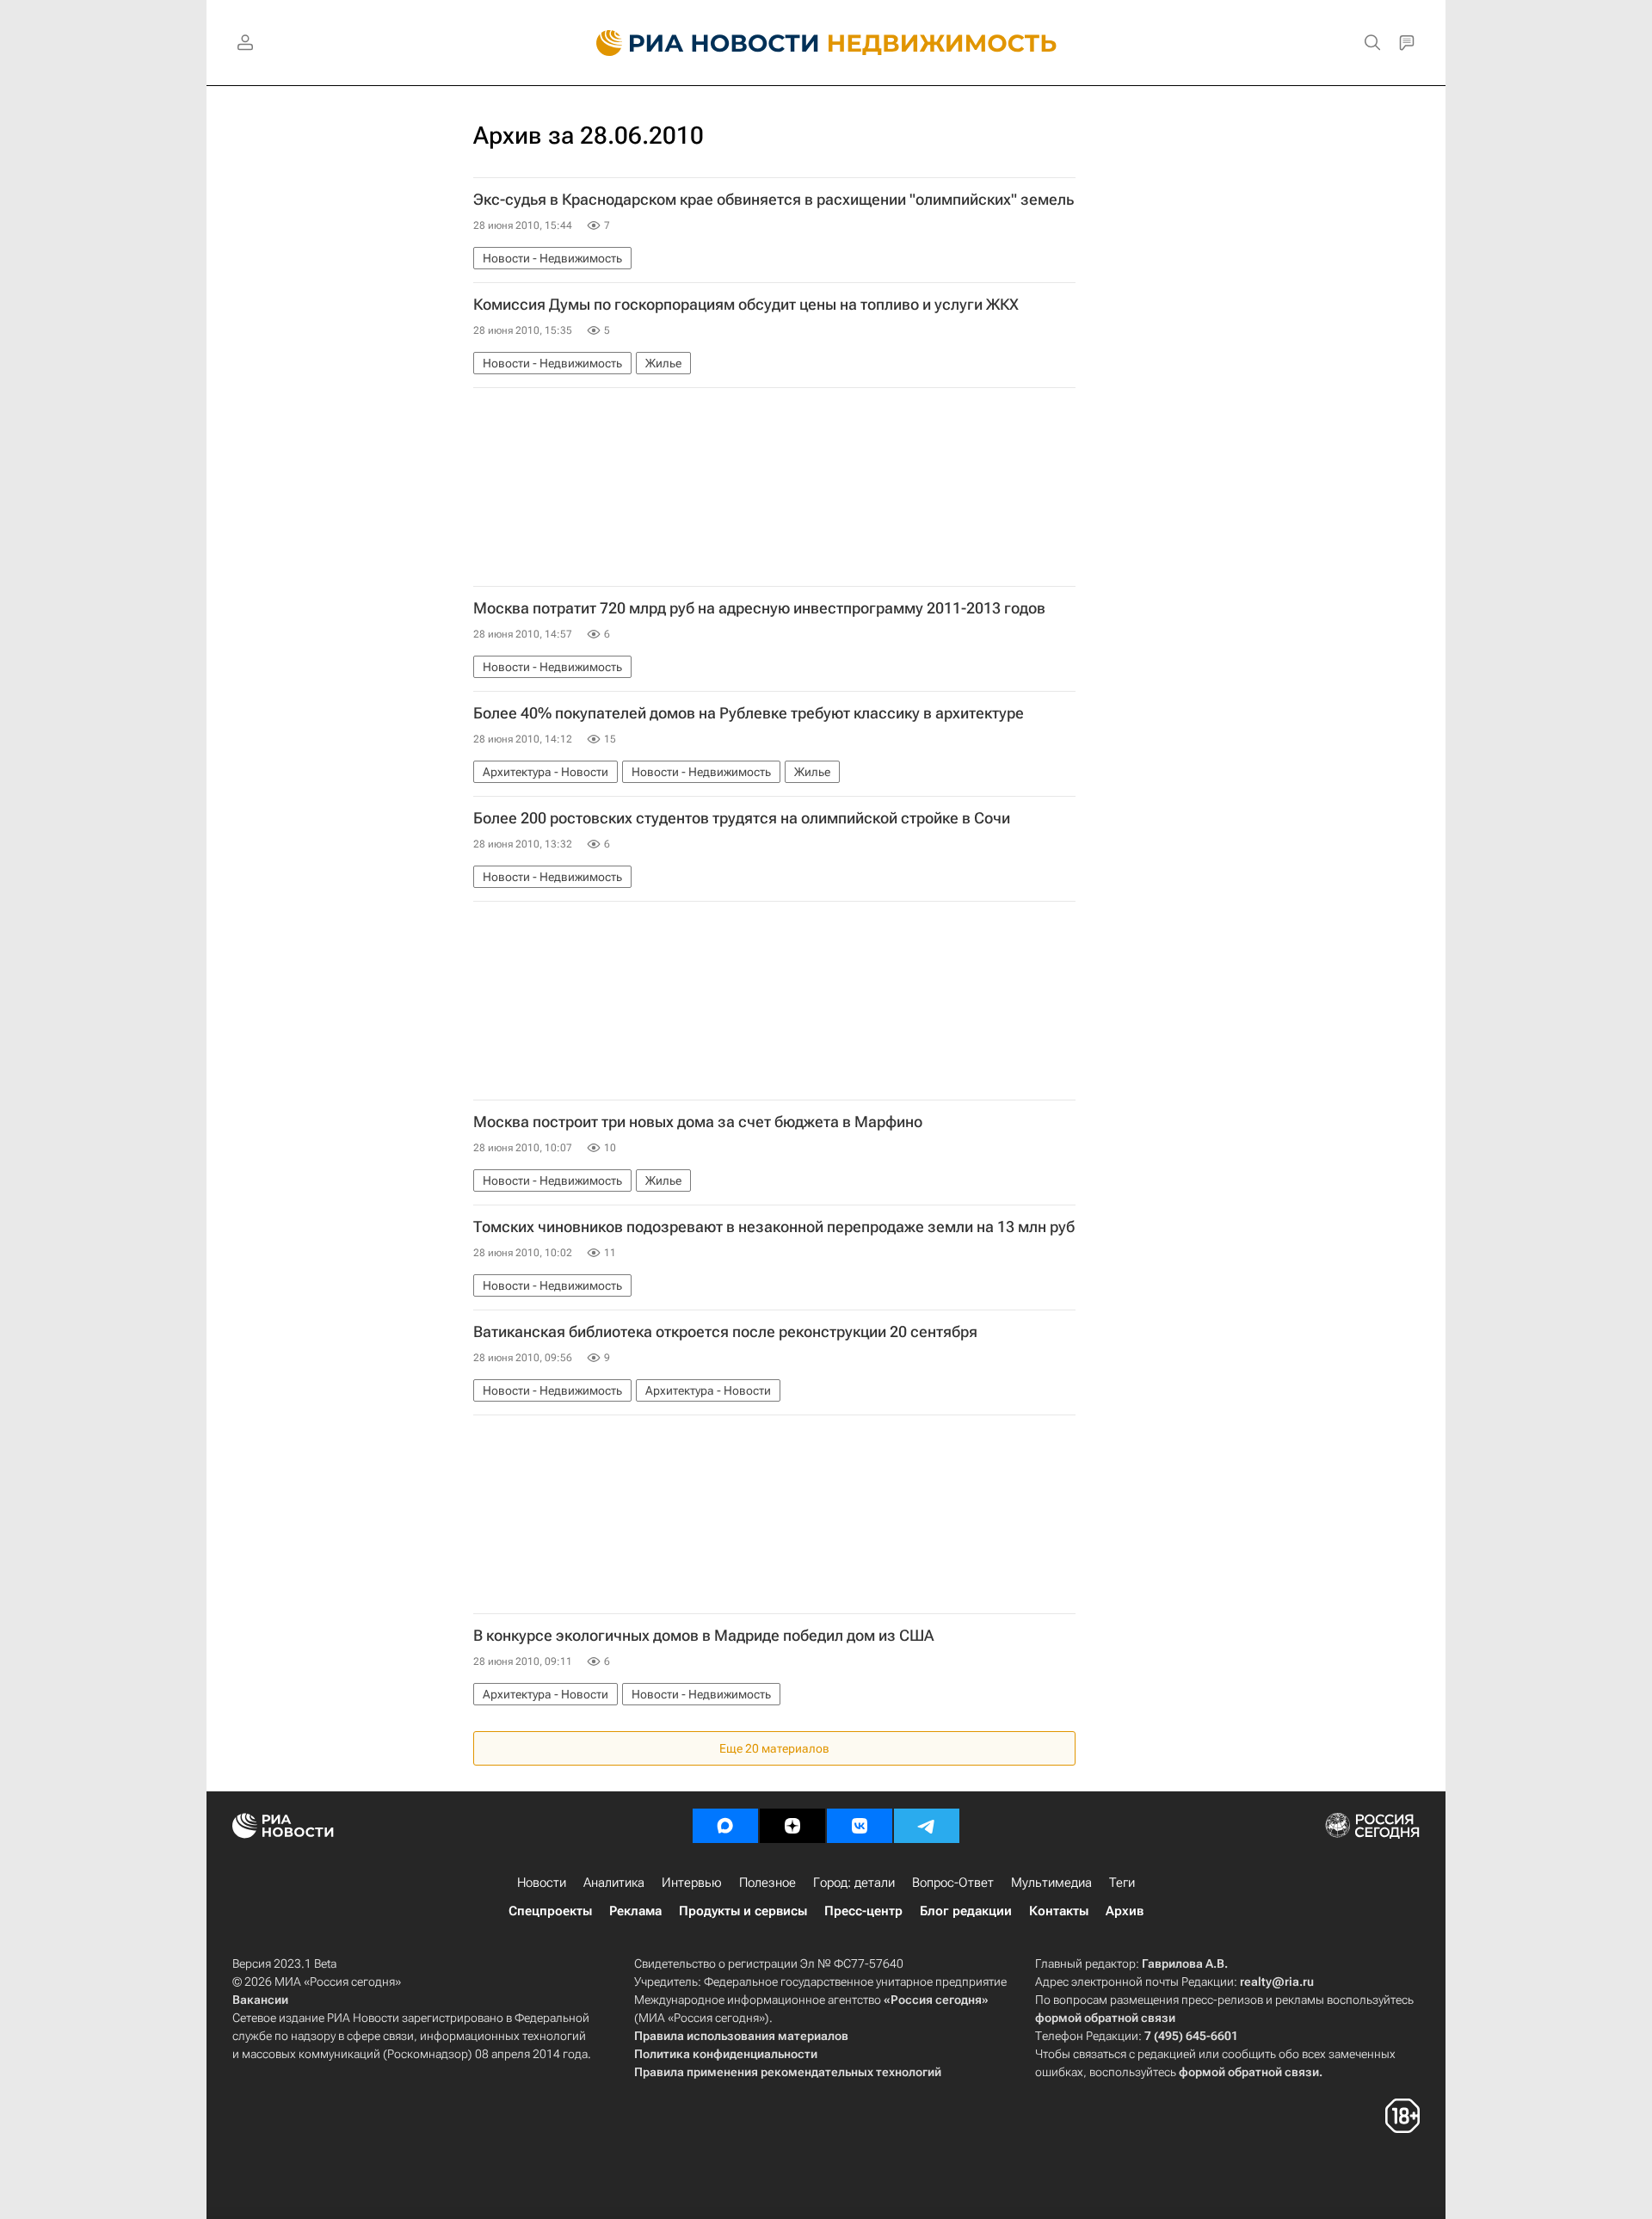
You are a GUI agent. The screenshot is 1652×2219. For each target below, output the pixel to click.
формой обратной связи (1105, 2018)
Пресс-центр (863, 1911)
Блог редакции (966, 1911)
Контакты (1059, 1911)
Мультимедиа (1051, 1883)
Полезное (767, 1883)
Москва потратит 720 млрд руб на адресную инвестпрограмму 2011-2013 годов (759, 608)
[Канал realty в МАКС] (725, 1826)
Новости (542, 1883)
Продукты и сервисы (743, 1911)
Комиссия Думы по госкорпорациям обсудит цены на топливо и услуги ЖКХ (746, 305)
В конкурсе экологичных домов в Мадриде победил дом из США (703, 1636)
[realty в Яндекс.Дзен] (792, 1826)
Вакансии (260, 2000)
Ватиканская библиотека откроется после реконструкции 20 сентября (725, 1332)
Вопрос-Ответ (953, 1883)
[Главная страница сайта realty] (826, 43)
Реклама (635, 1911)
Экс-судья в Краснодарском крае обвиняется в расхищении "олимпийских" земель (774, 200)
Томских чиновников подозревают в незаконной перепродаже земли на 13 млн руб (774, 1227)
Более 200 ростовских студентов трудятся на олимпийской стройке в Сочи (742, 818)
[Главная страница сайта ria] (697, 43)
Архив (1125, 1911)
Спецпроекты (550, 1911)
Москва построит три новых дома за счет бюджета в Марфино (698, 1122)
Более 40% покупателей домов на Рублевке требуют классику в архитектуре (749, 713)
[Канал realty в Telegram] (927, 1826)
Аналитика (614, 1883)
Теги (1122, 1883)
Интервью (692, 1883)
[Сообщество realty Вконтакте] (860, 1826)
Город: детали (854, 1883)
